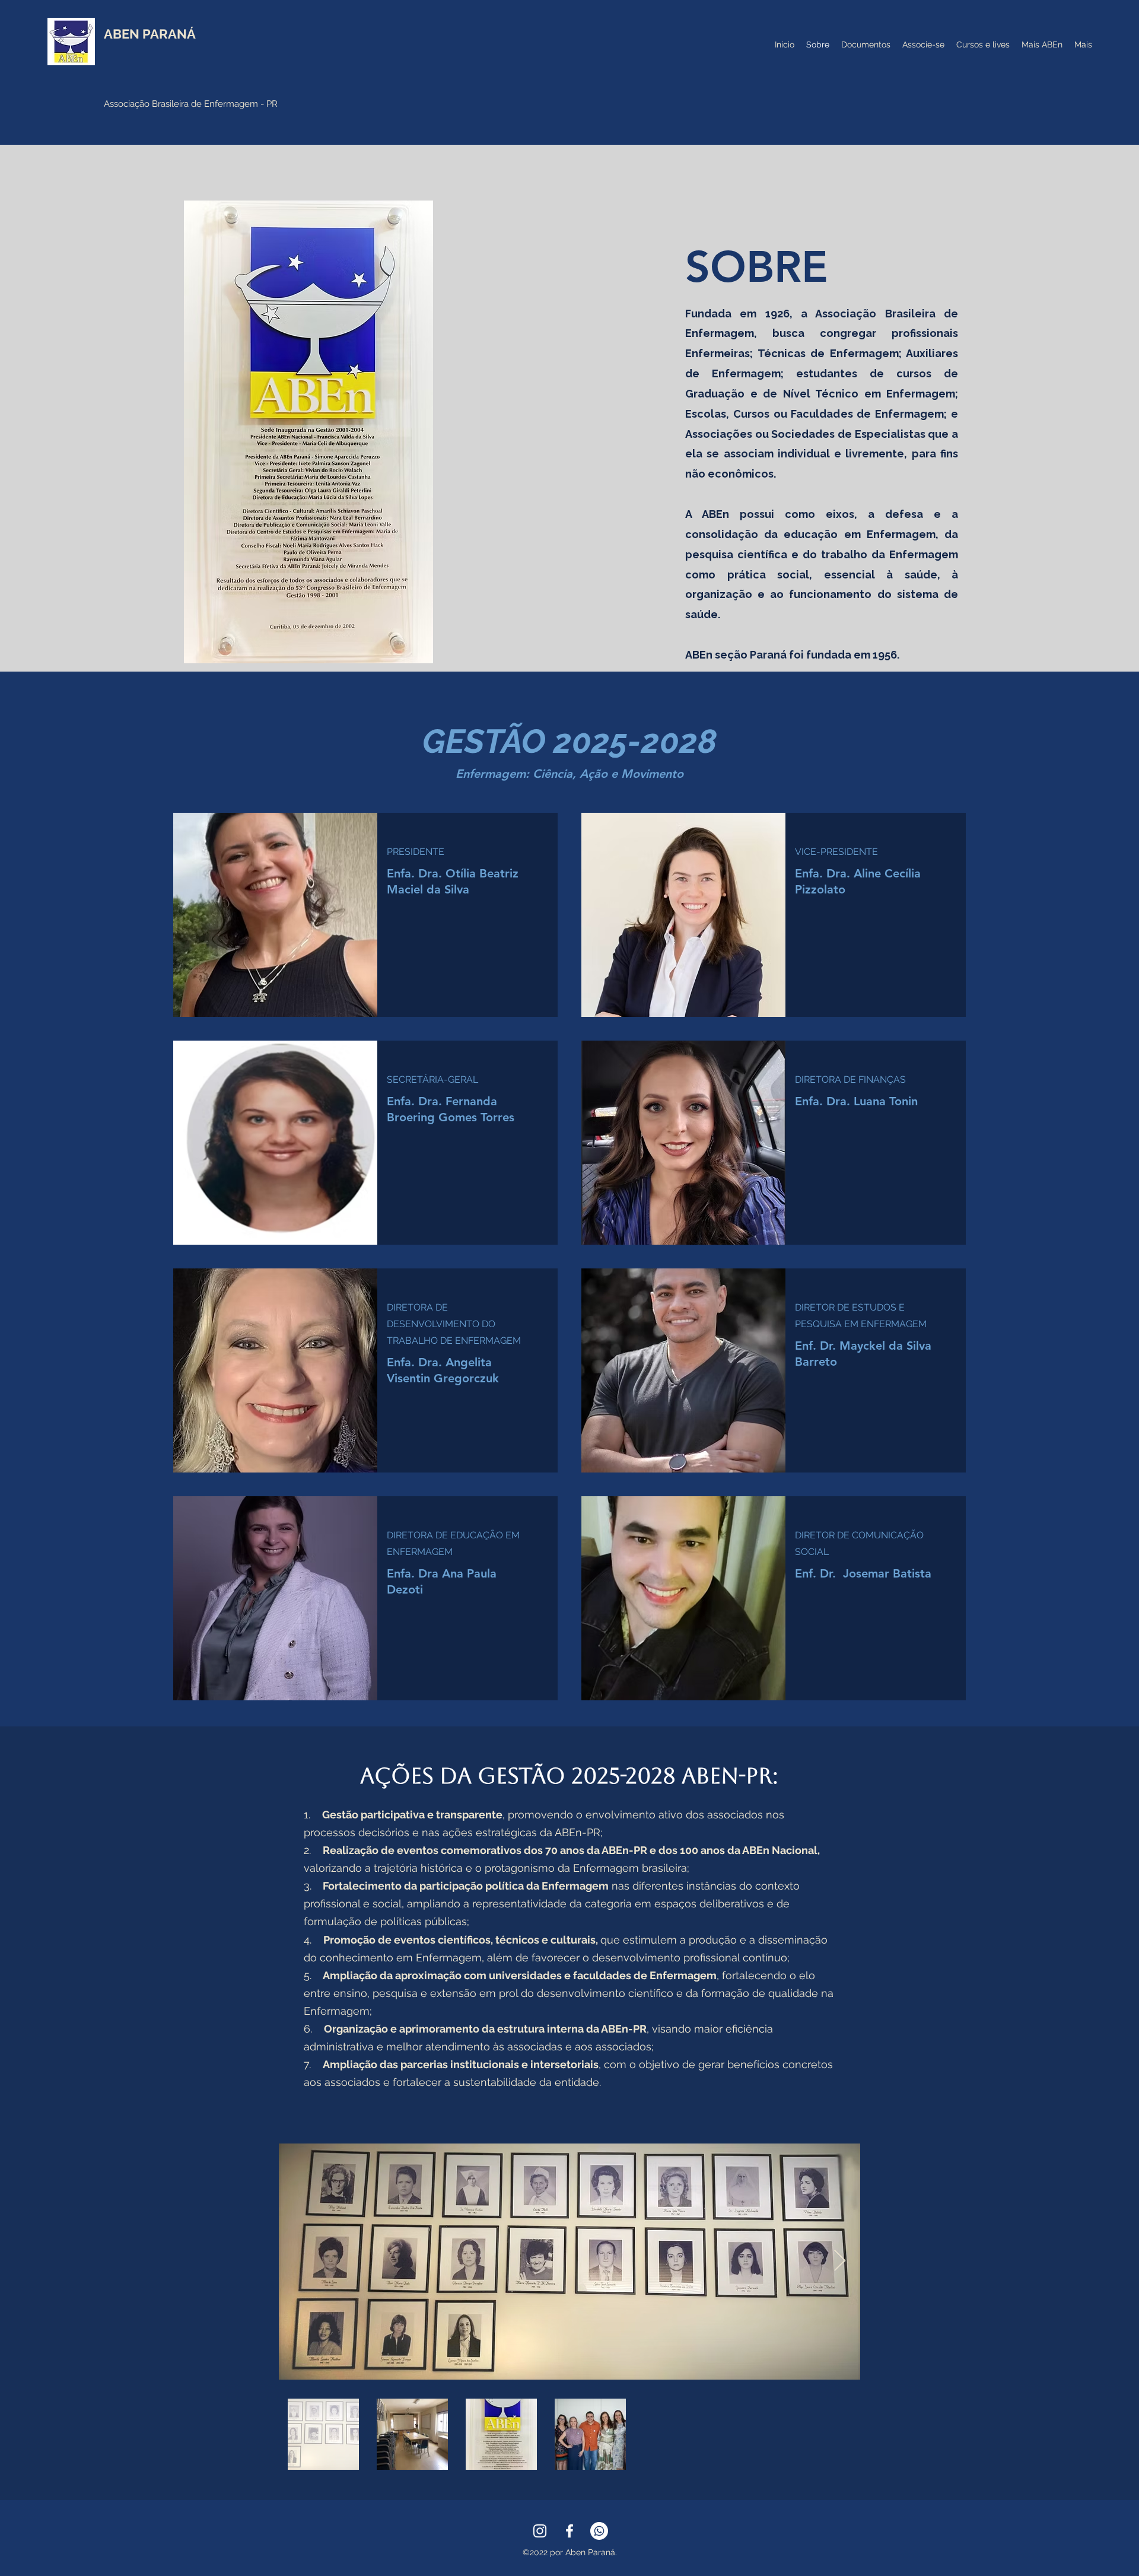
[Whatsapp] (599, 2531)
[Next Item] (840, 2261)
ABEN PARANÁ (150, 34)
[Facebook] (569, 2531)
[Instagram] (540, 2531)
